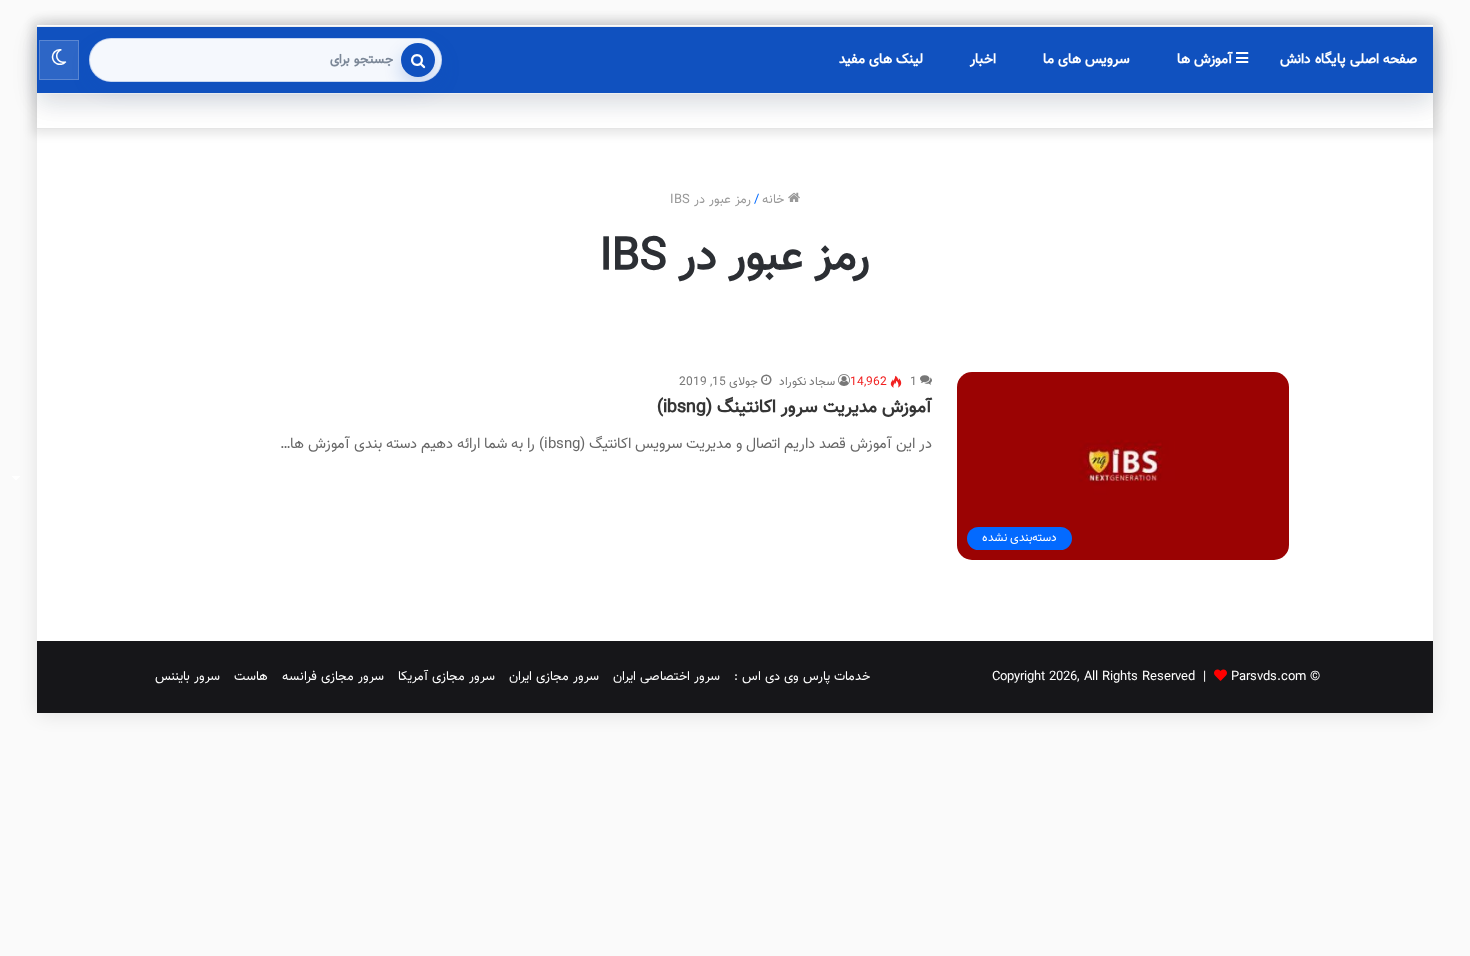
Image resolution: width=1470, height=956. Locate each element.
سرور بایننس (187, 677)
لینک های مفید (881, 60)
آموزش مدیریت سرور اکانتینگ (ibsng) (794, 408)
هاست (251, 677)
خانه (775, 200)
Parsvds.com (1268, 677)
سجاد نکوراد (807, 382)
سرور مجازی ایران (554, 677)
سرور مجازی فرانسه (333, 677)
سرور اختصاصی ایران (666, 677)
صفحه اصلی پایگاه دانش (1348, 60)
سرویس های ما (1086, 60)
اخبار (983, 60)
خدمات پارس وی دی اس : (802, 677)
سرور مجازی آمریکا (446, 677)
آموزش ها (1206, 60)
